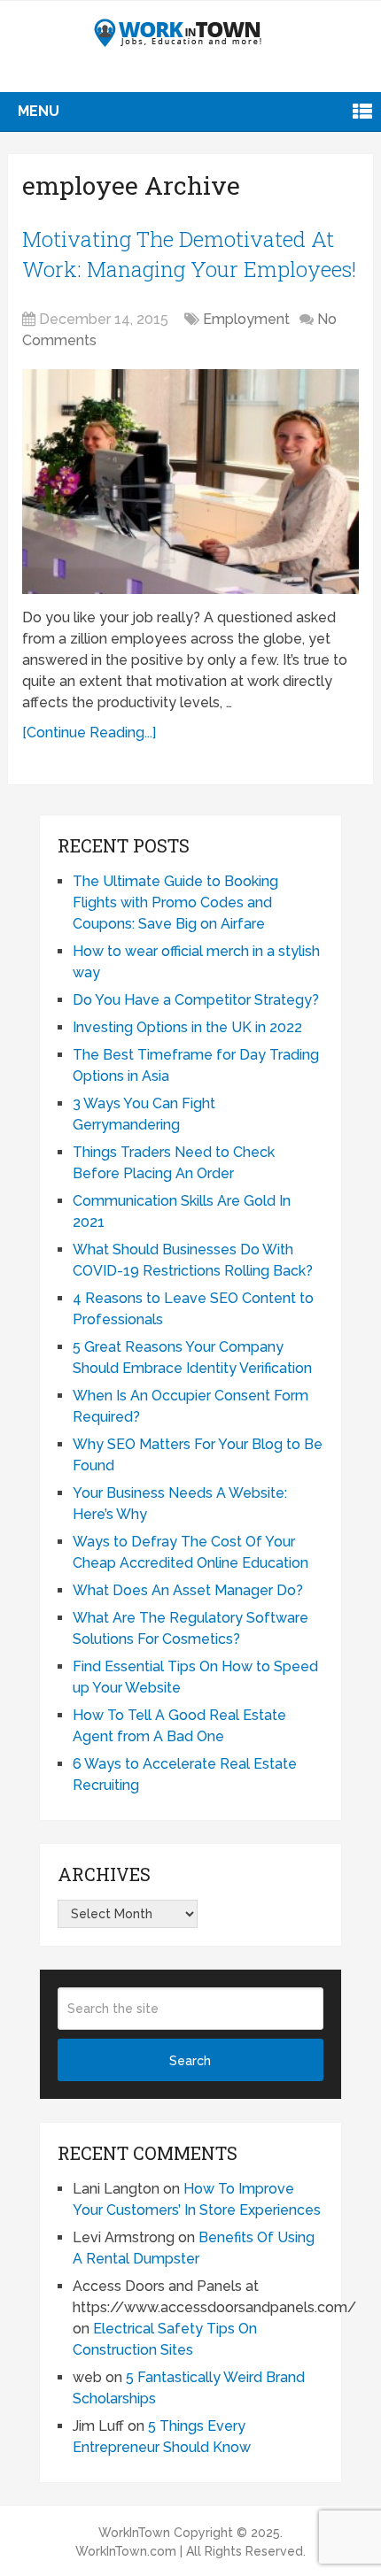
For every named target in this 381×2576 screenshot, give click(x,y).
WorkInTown (134, 2533)
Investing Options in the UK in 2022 (187, 1027)
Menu (39, 111)
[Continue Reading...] (89, 733)
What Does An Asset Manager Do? (188, 1590)
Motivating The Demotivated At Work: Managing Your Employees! (189, 254)
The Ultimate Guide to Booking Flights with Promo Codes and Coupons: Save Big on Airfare (175, 902)
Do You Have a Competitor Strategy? (196, 1000)
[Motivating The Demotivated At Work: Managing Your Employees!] (190, 481)
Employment (246, 319)
